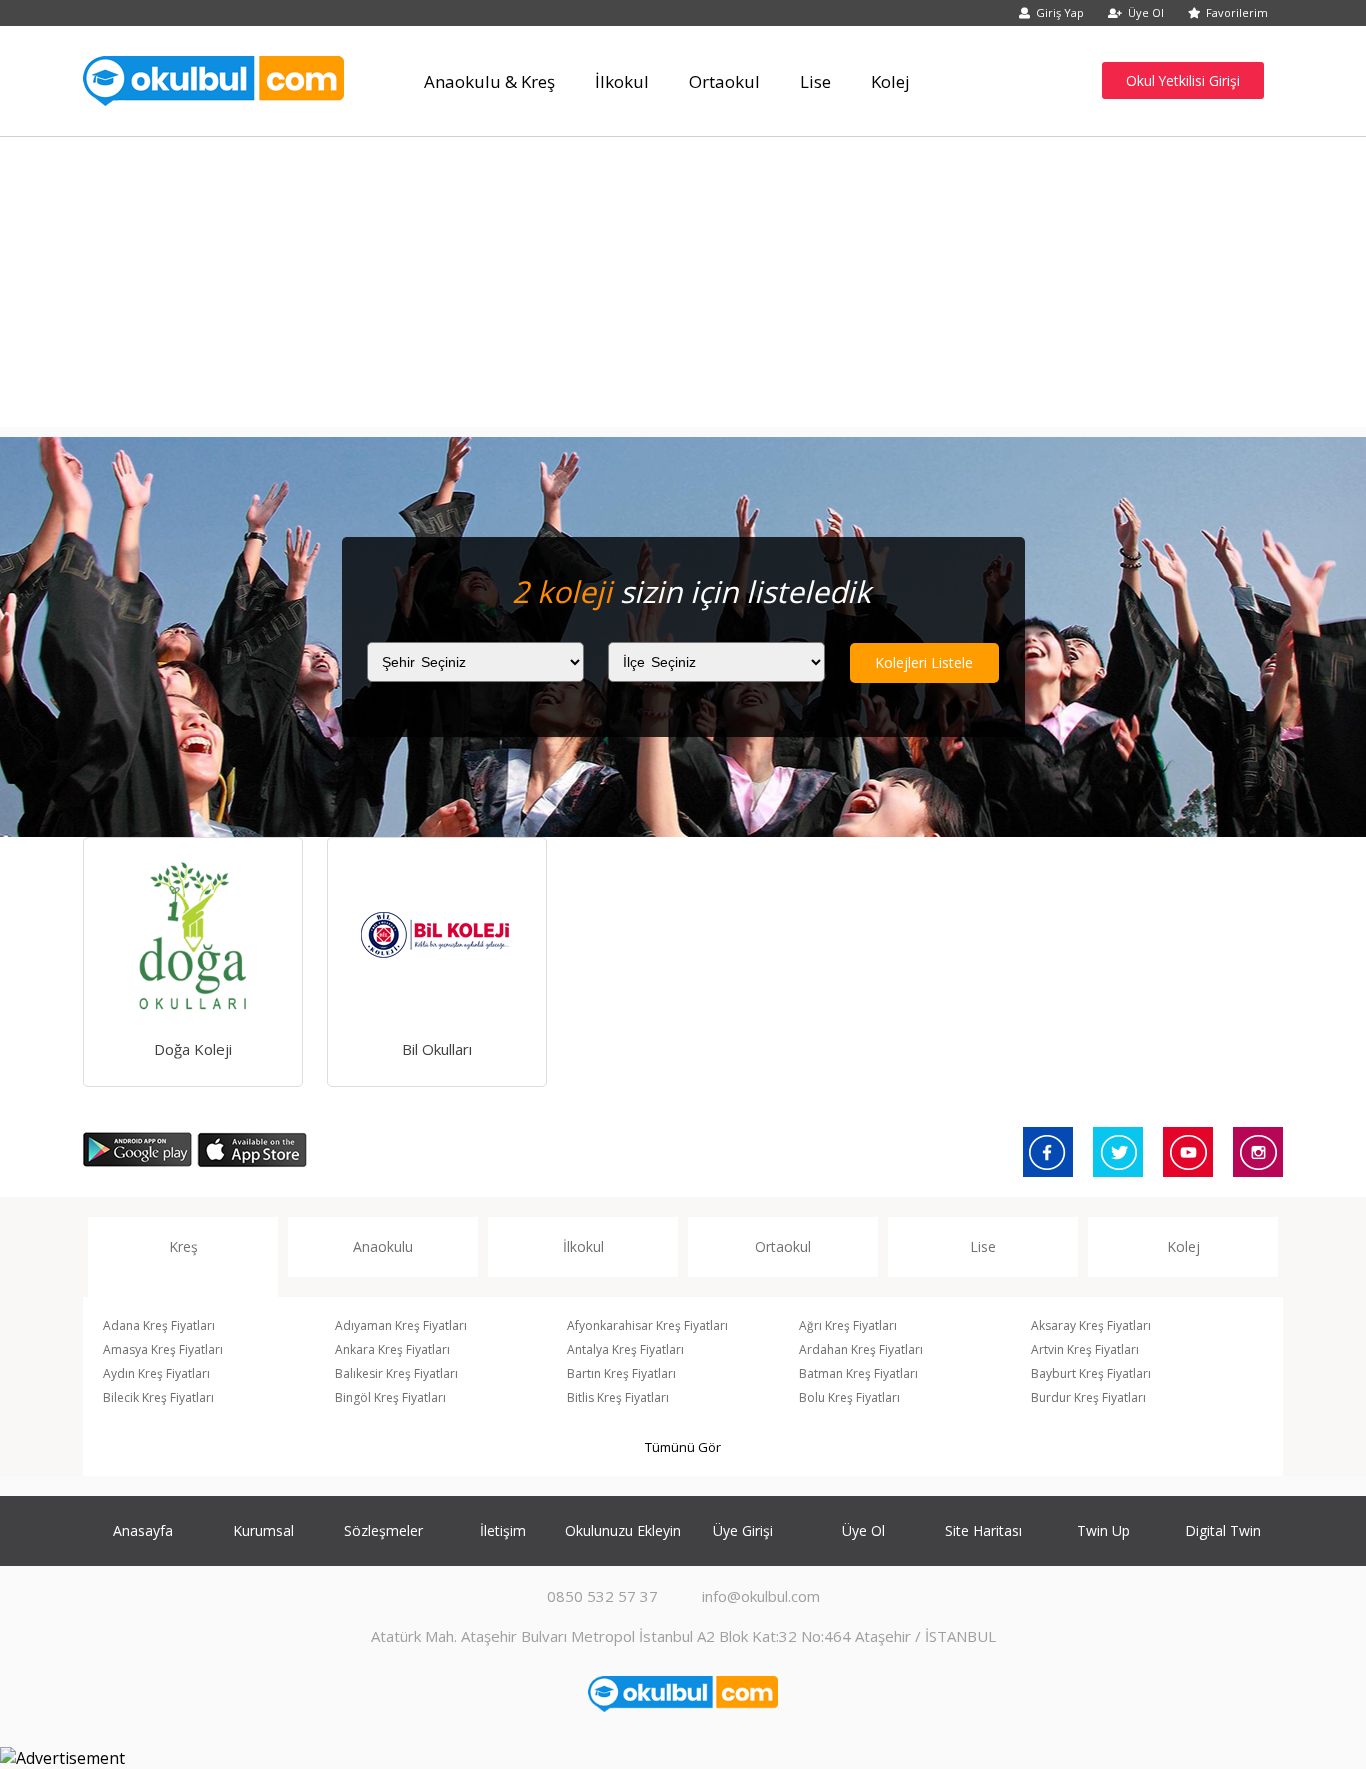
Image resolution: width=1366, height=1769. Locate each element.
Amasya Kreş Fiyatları (163, 1349)
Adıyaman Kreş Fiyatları (401, 1325)
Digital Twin (1223, 1530)
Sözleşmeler (383, 1530)
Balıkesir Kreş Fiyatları (396, 1373)
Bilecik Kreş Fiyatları (158, 1397)
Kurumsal (263, 1530)
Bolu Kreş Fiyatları (849, 1397)
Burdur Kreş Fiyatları (1088, 1397)
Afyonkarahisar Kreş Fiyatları (647, 1325)
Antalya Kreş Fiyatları (625, 1349)
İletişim (503, 1530)
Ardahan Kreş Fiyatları (861, 1349)
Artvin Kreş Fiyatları (1085, 1349)
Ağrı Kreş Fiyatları (848, 1325)
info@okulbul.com (761, 1596)
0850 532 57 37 (602, 1596)
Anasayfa (143, 1530)
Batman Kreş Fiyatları (858, 1373)
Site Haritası (983, 1530)
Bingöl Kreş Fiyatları (390, 1397)
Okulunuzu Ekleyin (623, 1530)
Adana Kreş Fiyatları (159, 1325)
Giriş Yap (1060, 12)
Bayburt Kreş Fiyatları (1091, 1373)
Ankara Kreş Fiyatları (392, 1349)
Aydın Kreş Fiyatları (156, 1373)
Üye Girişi (743, 1530)
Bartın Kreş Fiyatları (621, 1373)
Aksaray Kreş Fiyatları (1091, 1325)
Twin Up (1103, 1530)
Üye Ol (1146, 12)
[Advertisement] (683, 287)
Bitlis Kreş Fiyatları (618, 1397)
